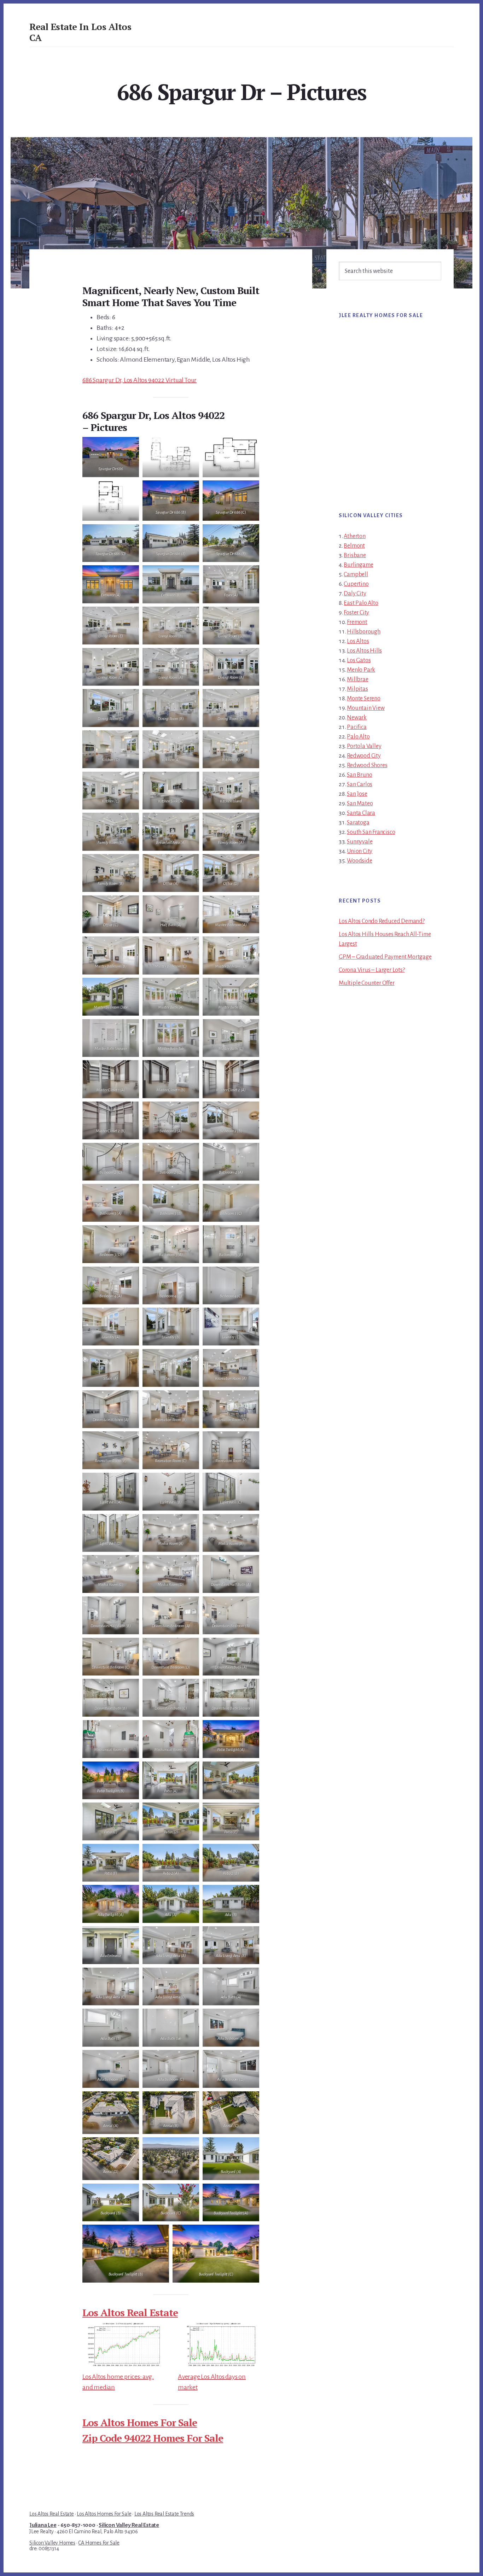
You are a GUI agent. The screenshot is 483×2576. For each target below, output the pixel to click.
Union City (360, 851)
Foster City (356, 613)
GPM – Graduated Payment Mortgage (385, 957)
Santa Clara (361, 813)
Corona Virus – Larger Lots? (372, 970)
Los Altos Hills (364, 651)
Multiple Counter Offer (367, 983)
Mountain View (366, 708)
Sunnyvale (360, 842)
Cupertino (356, 584)
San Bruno (359, 775)
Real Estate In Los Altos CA (80, 32)
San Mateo (360, 804)
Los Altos (358, 641)
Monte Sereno (364, 699)
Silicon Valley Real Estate (129, 2525)
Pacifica (357, 727)
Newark (357, 718)
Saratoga (358, 823)
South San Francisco (371, 832)
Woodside (359, 861)
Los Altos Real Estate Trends (164, 2514)
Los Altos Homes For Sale (140, 2422)
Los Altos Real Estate (130, 2312)
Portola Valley (364, 746)
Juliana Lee (43, 2525)
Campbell (356, 574)
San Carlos (360, 784)
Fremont (357, 622)
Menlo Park (361, 670)
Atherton (354, 536)
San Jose (357, 794)
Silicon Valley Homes (52, 2543)
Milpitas (357, 689)
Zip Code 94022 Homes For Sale (153, 2438)
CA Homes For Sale (99, 2543)
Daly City (355, 594)
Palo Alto (358, 737)
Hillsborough (364, 632)
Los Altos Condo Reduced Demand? (382, 921)
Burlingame (358, 565)
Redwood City (364, 756)
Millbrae (357, 679)
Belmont (354, 546)
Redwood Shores (367, 765)
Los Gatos (359, 660)
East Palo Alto (361, 603)
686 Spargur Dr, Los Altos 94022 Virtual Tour (139, 380)
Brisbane (355, 555)
